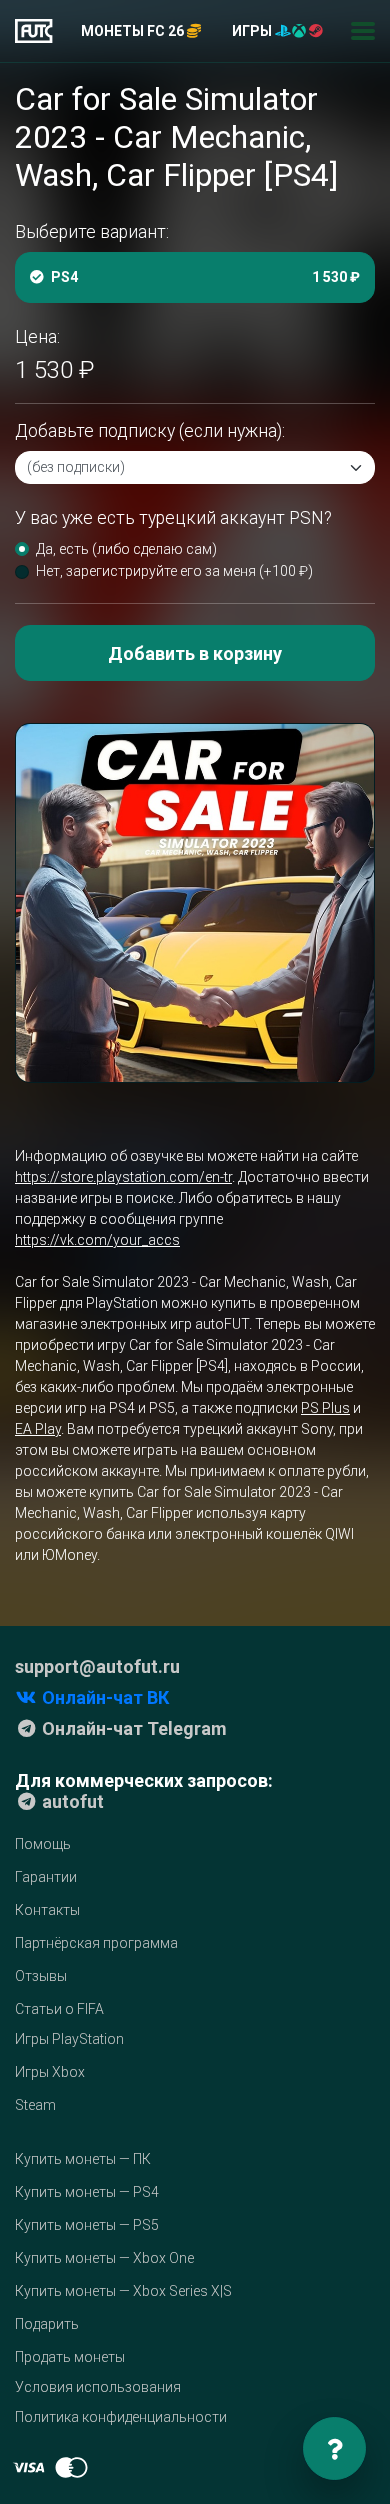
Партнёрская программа (96, 1943)
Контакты (47, 1910)
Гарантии (46, 1877)
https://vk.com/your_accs (97, 1240)
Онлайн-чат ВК (103, 1697)
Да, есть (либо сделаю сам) (126, 549)
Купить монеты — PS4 (87, 2192)
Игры (253, 31)
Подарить (47, 2324)
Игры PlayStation (69, 2039)
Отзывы (41, 1976)
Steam (35, 2105)
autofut (71, 1801)
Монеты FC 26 (134, 31)
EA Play (38, 1429)
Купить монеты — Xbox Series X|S (123, 2291)
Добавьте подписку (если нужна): (150, 431)
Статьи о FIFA (59, 2009)
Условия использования (98, 2387)
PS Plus (325, 1408)
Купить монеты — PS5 (87, 2225)
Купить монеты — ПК (83, 2159)
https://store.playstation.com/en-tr (123, 1177)
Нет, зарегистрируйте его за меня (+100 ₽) (174, 571)
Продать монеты (70, 2357)
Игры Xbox (50, 2072)
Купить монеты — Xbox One (104, 2258)
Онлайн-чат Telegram (132, 1728)
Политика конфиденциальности (121, 2417)
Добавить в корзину (195, 653)
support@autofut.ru (97, 1666)
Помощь (43, 1844)
